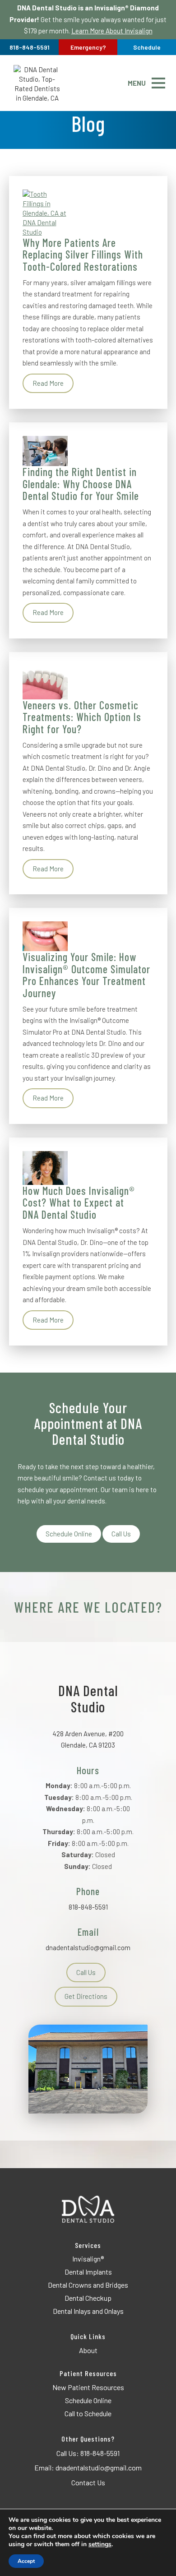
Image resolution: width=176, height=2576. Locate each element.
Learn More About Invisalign (112, 31)
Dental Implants (88, 2272)
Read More (48, 383)
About (88, 2350)
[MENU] (158, 83)
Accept (26, 2561)
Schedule (147, 47)
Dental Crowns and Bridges (88, 2285)
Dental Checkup (88, 2298)
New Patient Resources (88, 2387)
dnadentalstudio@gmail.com (88, 1947)
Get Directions (86, 1996)
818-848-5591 (88, 1907)
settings (100, 2544)
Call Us (121, 1534)
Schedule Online (69, 1534)
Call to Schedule (88, 2413)
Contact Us (88, 2482)
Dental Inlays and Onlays (88, 2311)
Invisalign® (88, 2259)
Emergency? (88, 47)
